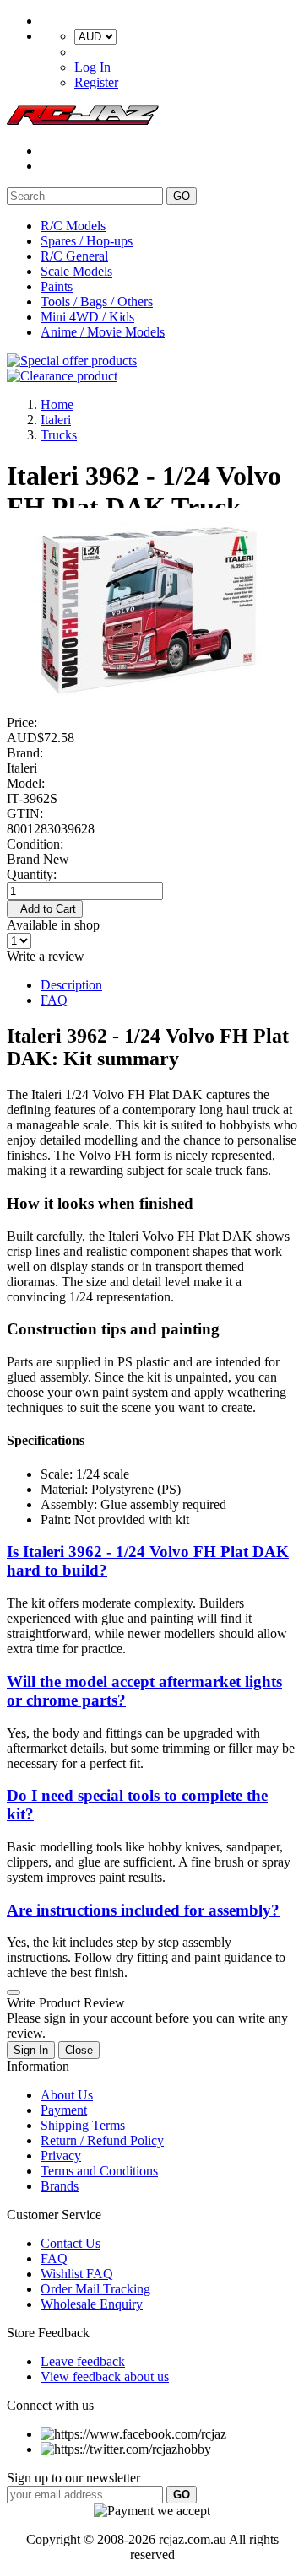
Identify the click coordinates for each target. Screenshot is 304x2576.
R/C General (74, 256)
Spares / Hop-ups (87, 241)
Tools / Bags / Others (97, 302)
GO (182, 196)
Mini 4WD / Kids (87, 317)
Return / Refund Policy (102, 2140)
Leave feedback (83, 2361)
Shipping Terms (83, 2125)
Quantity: (32, 874)
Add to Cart (45, 909)
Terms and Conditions (99, 2171)
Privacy (61, 2156)
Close (79, 2050)
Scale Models (76, 271)
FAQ (54, 1000)
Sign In (31, 2050)
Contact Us (71, 2243)
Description (71, 985)
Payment (64, 2110)
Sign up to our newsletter (73, 2478)
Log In (92, 67)
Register (96, 82)
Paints (57, 286)
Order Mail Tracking (95, 2289)
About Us (67, 2095)
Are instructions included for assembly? (143, 1910)
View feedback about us (105, 2377)
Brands (60, 2186)
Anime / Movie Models (103, 332)
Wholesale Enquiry (92, 2304)
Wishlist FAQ (77, 2274)
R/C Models (73, 226)
